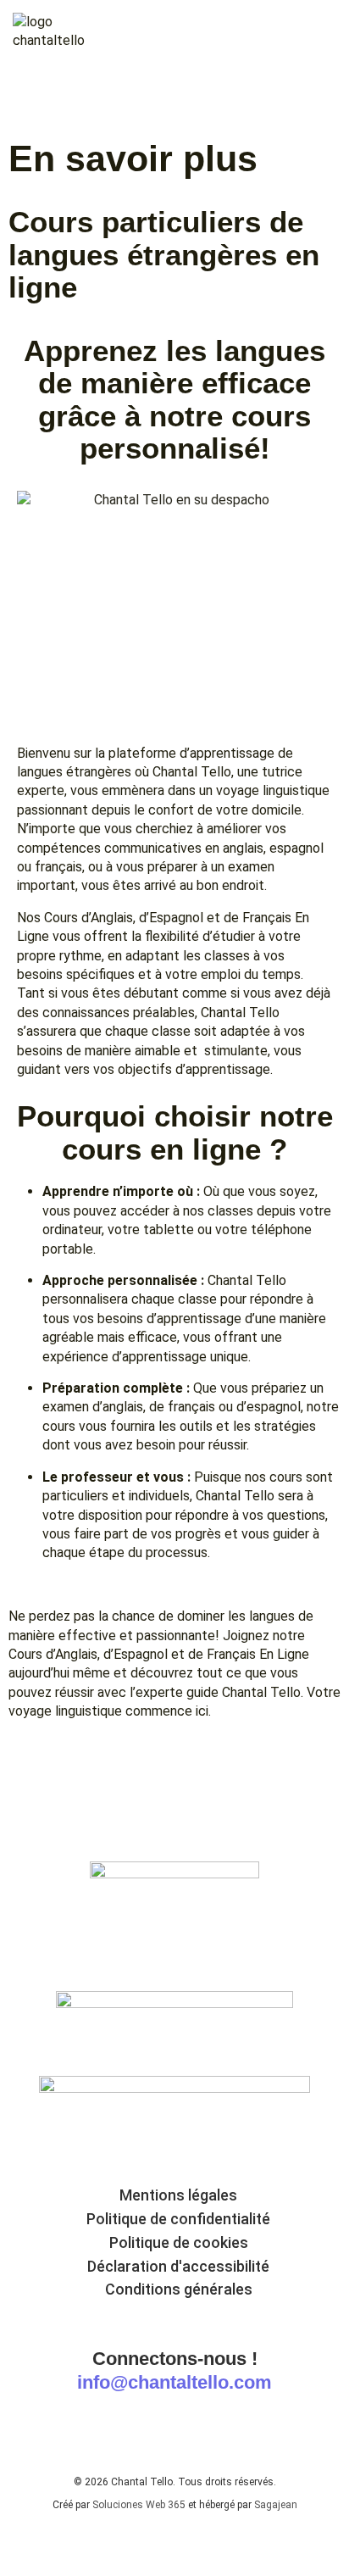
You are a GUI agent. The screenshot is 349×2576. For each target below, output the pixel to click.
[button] (319, 33)
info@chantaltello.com (174, 2382)
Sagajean (276, 2505)
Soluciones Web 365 (139, 2505)
